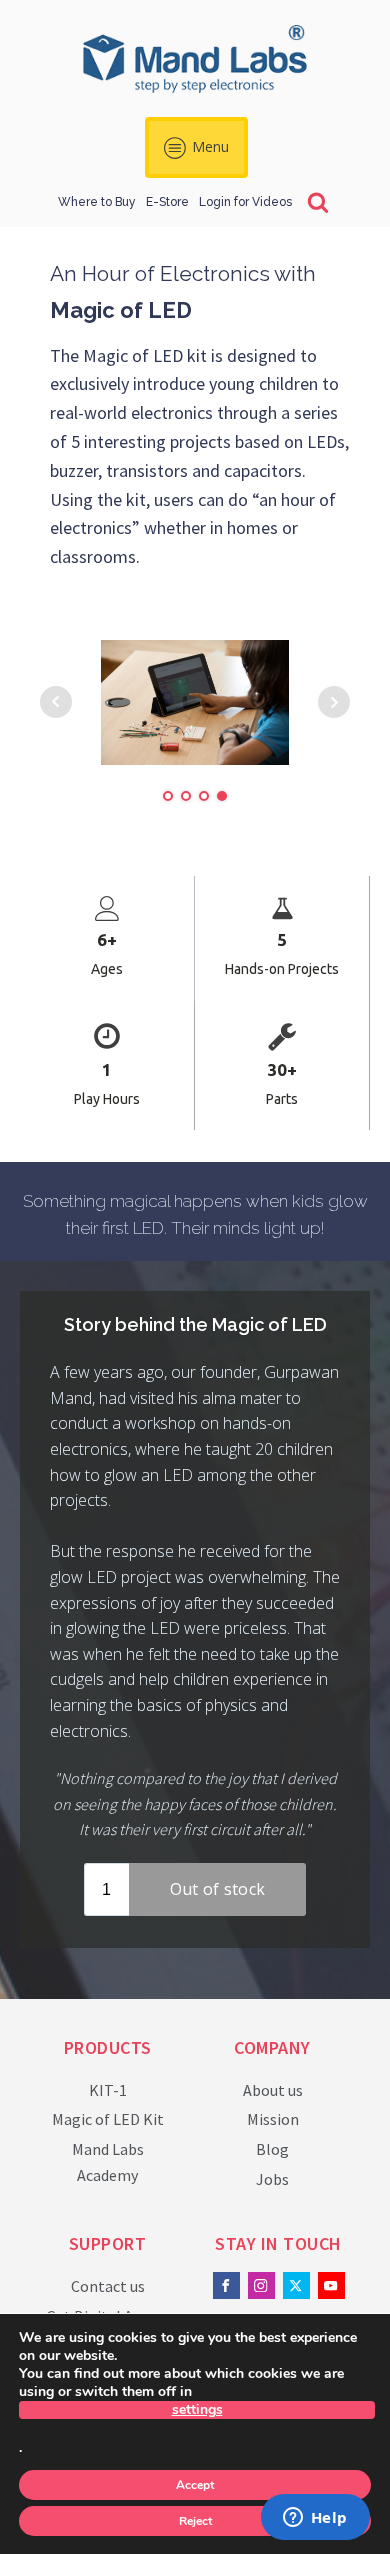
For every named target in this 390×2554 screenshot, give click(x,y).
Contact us (108, 2286)
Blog (272, 2149)
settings (197, 2410)
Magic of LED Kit (108, 2119)
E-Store (167, 202)
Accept (195, 2485)
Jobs (272, 2179)
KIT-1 (108, 2090)
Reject (195, 2521)
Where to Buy (97, 202)
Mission (273, 2119)
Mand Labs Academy (108, 2162)
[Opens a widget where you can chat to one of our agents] (315, 2519)
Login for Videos (245, 202)
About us (273, 2090)
